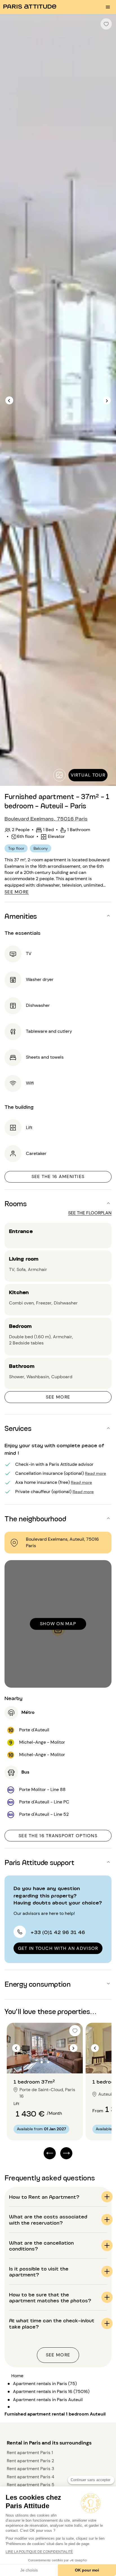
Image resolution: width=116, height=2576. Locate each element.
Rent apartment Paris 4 (31, 2477)
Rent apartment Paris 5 (31, 2485)
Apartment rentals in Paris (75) (45, 2384)
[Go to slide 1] (42, 2062)
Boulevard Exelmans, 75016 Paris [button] (46, 818)
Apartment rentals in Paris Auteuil (48, 2400)
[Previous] (9, 401)
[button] (58, 916)
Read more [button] (96, 1473)
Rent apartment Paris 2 (30, 2461)
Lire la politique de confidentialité (39, 2552)
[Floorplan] (59, 775)
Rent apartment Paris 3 (30, 2469)
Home (17, 2376)
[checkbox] (106, 24)
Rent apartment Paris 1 (30, 2453)
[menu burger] (108, 7)
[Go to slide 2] (48, 2062)
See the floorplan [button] (90, 1213)
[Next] (107, 401)
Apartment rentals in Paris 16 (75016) (51, 2391)
